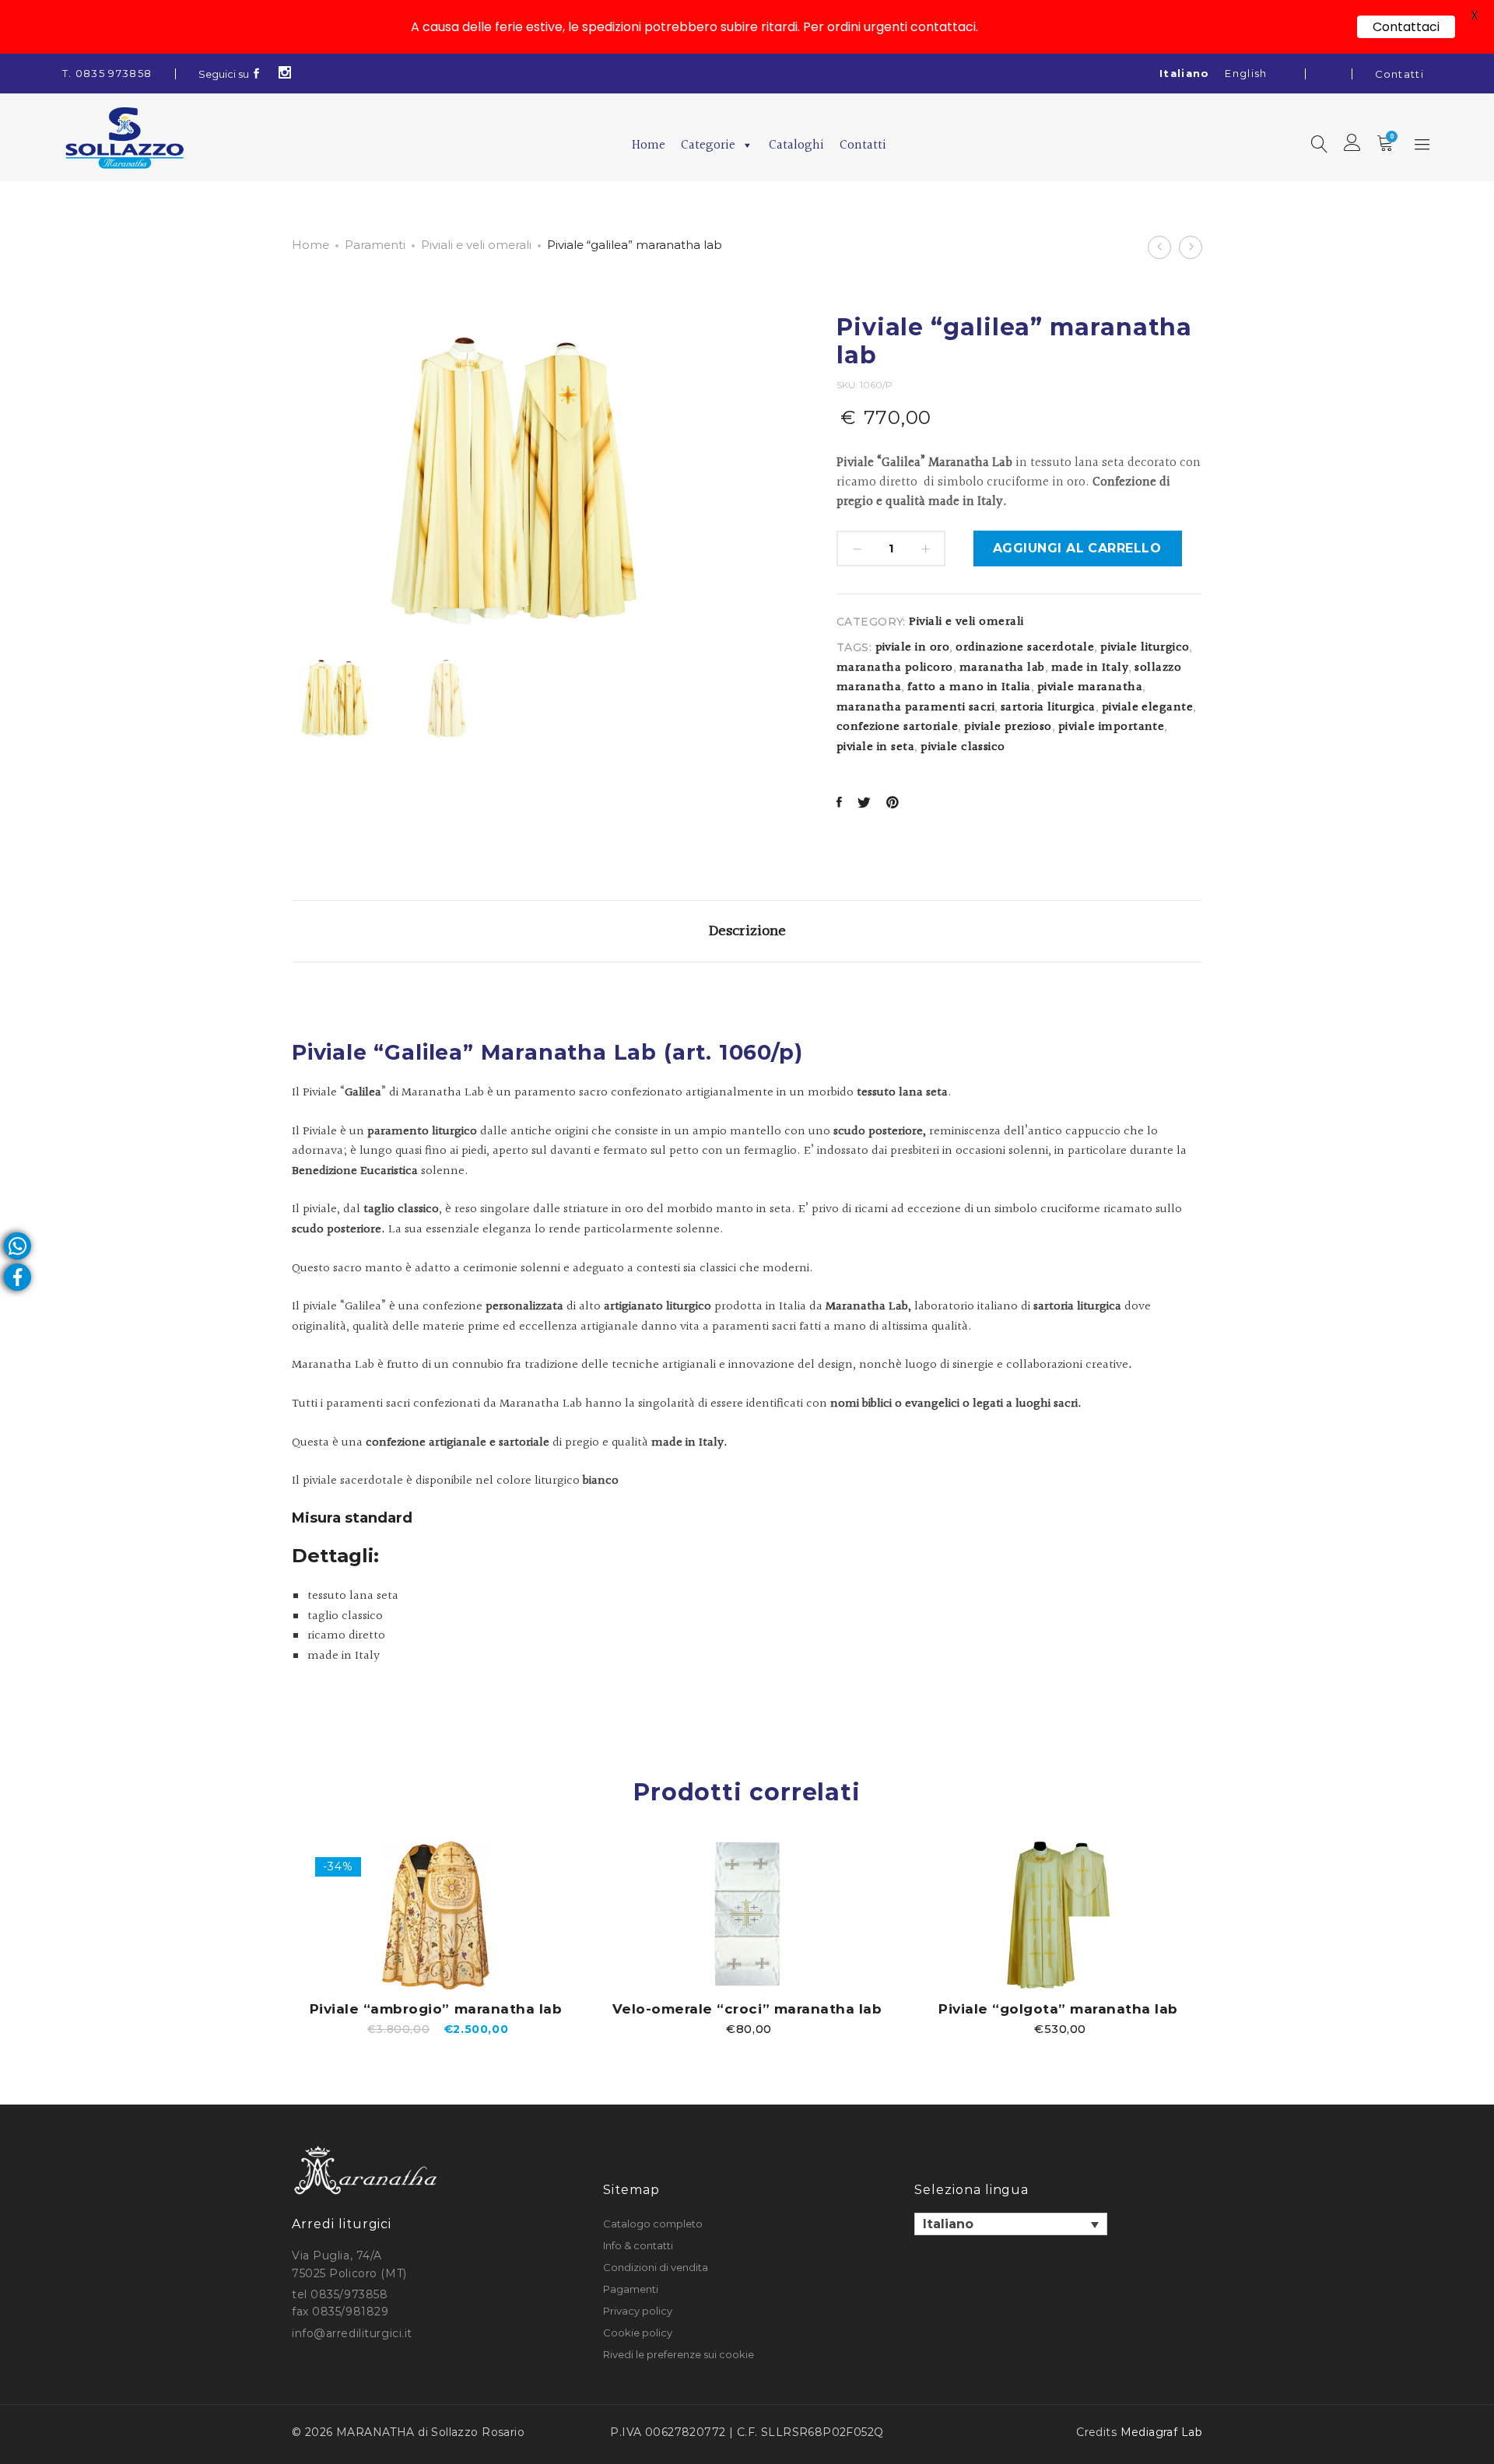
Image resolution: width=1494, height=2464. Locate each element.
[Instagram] (285, 74)
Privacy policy (638, 2311)
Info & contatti (638, 2245)
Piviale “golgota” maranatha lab (1058, 2009)
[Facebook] (257, 74)
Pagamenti (631, 2289)
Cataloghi (796, 145)
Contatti (1399, 74)
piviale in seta (875, 747)
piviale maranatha (1090, 687)
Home (649, 145)
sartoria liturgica (1048, 708)
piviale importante (1112, 727)
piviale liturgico (1145, 648)
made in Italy (1090, 668)
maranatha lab (1002, 668)
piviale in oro (913, 648)
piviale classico (963, 747)
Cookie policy (638, 2333)
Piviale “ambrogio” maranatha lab (436, 2009)
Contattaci (1406, 27)
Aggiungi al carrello (1077, 548)
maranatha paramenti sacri (915, 708)
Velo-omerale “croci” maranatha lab (747, 2009)
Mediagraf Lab (1161, 2432)
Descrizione (747, 931)
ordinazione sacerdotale (1025, 648)
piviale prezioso (1008, 727)
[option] (436, 1938)
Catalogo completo (653, 2224)
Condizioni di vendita (656, 2267)
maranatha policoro (895, 668)
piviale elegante (1148, 708)
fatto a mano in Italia (969, 687)
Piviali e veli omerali (476, 245)
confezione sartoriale (897, 727)
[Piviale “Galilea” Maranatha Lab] (839, 804)
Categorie (708, 145)
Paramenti (375, 245)
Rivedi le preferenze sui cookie (679, 2354)
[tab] (747, 931)
